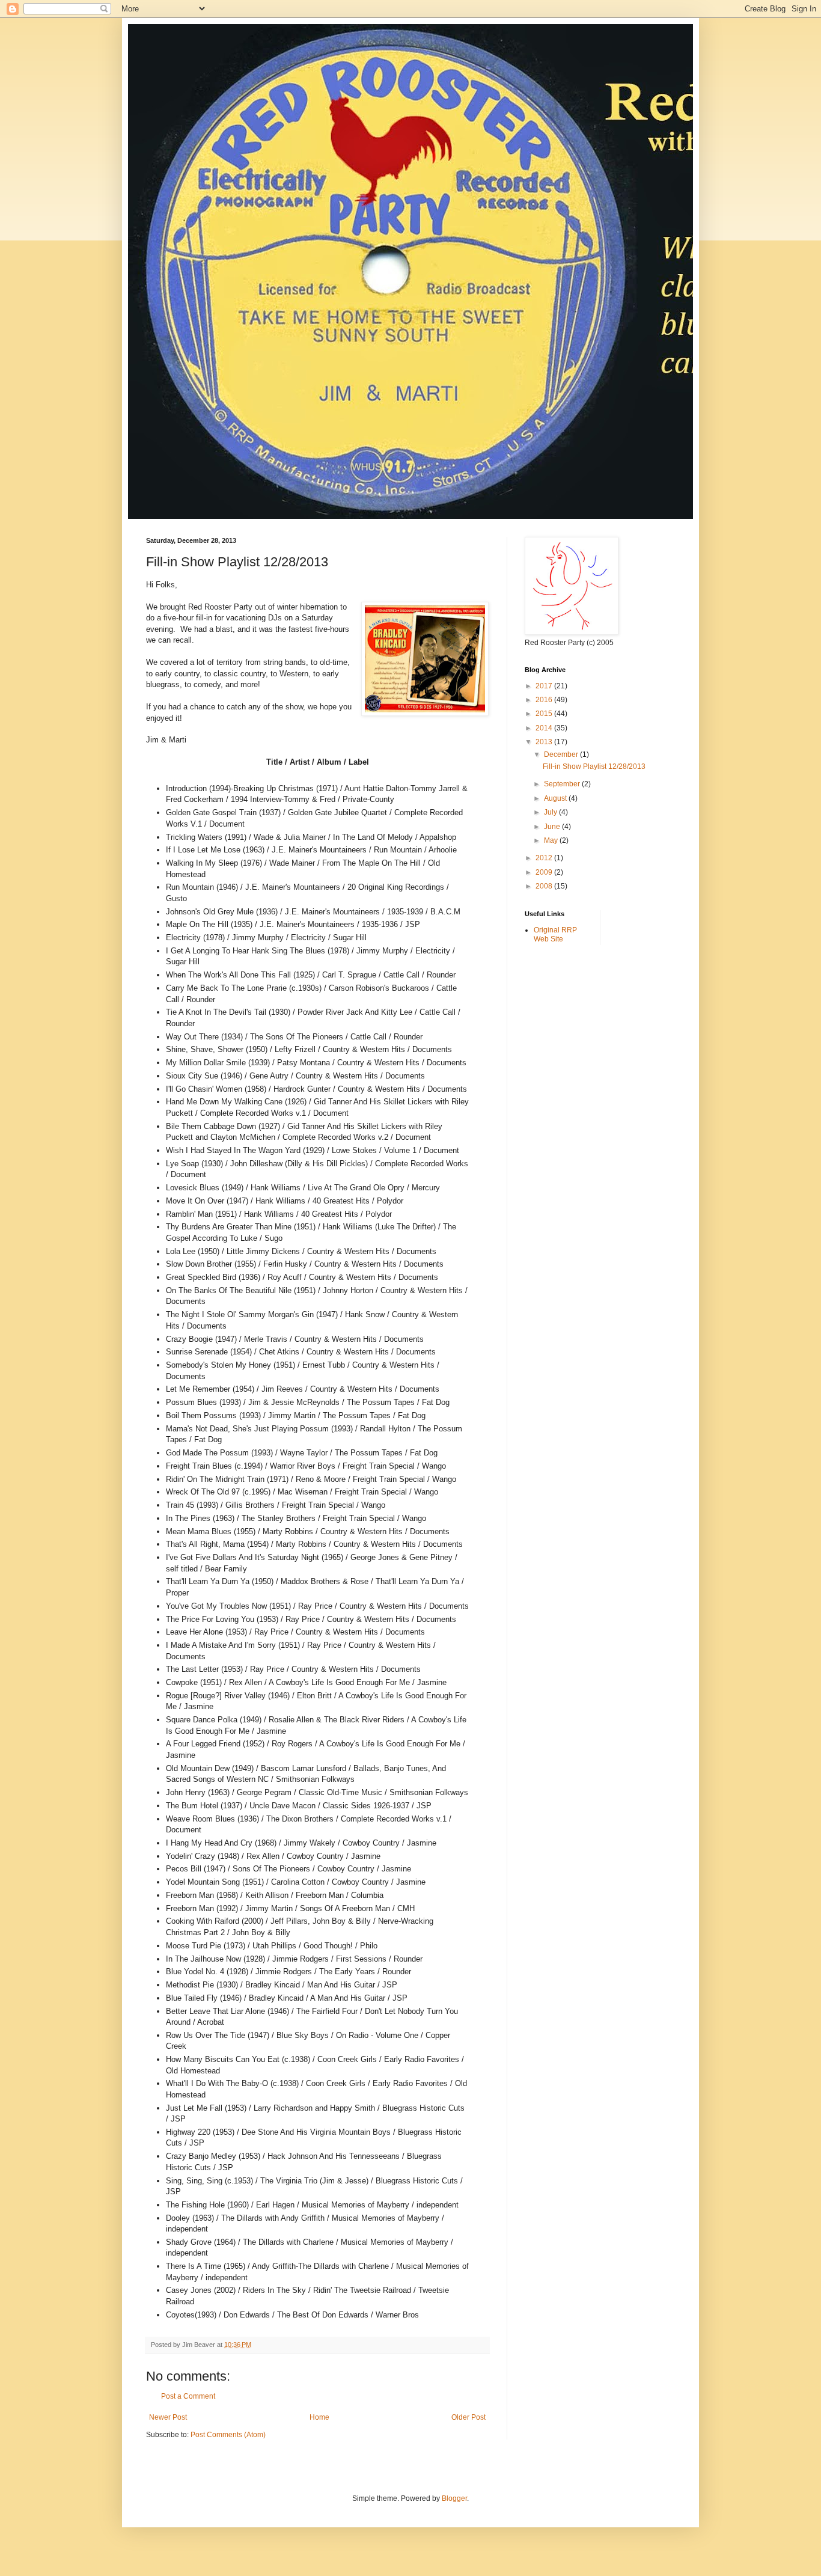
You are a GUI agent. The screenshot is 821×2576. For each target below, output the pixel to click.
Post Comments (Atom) (228, 2435)
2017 (545, 686)
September (563, 784)
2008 (545, 886)
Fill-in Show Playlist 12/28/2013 (594, 766)
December (562, 754)
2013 (545, 742)
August (556, 798)
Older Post (468, 2417)
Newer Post (168, 2417)
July (551, 812)
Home (319, 2417)
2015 (545, 714)
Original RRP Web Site (555, 934)
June (553, 827)
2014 (545, 728)
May (552, 840)
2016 (545, 700)
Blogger (454, 2498)
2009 (545, 872)
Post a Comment (188, 2396)
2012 (545, 858)
